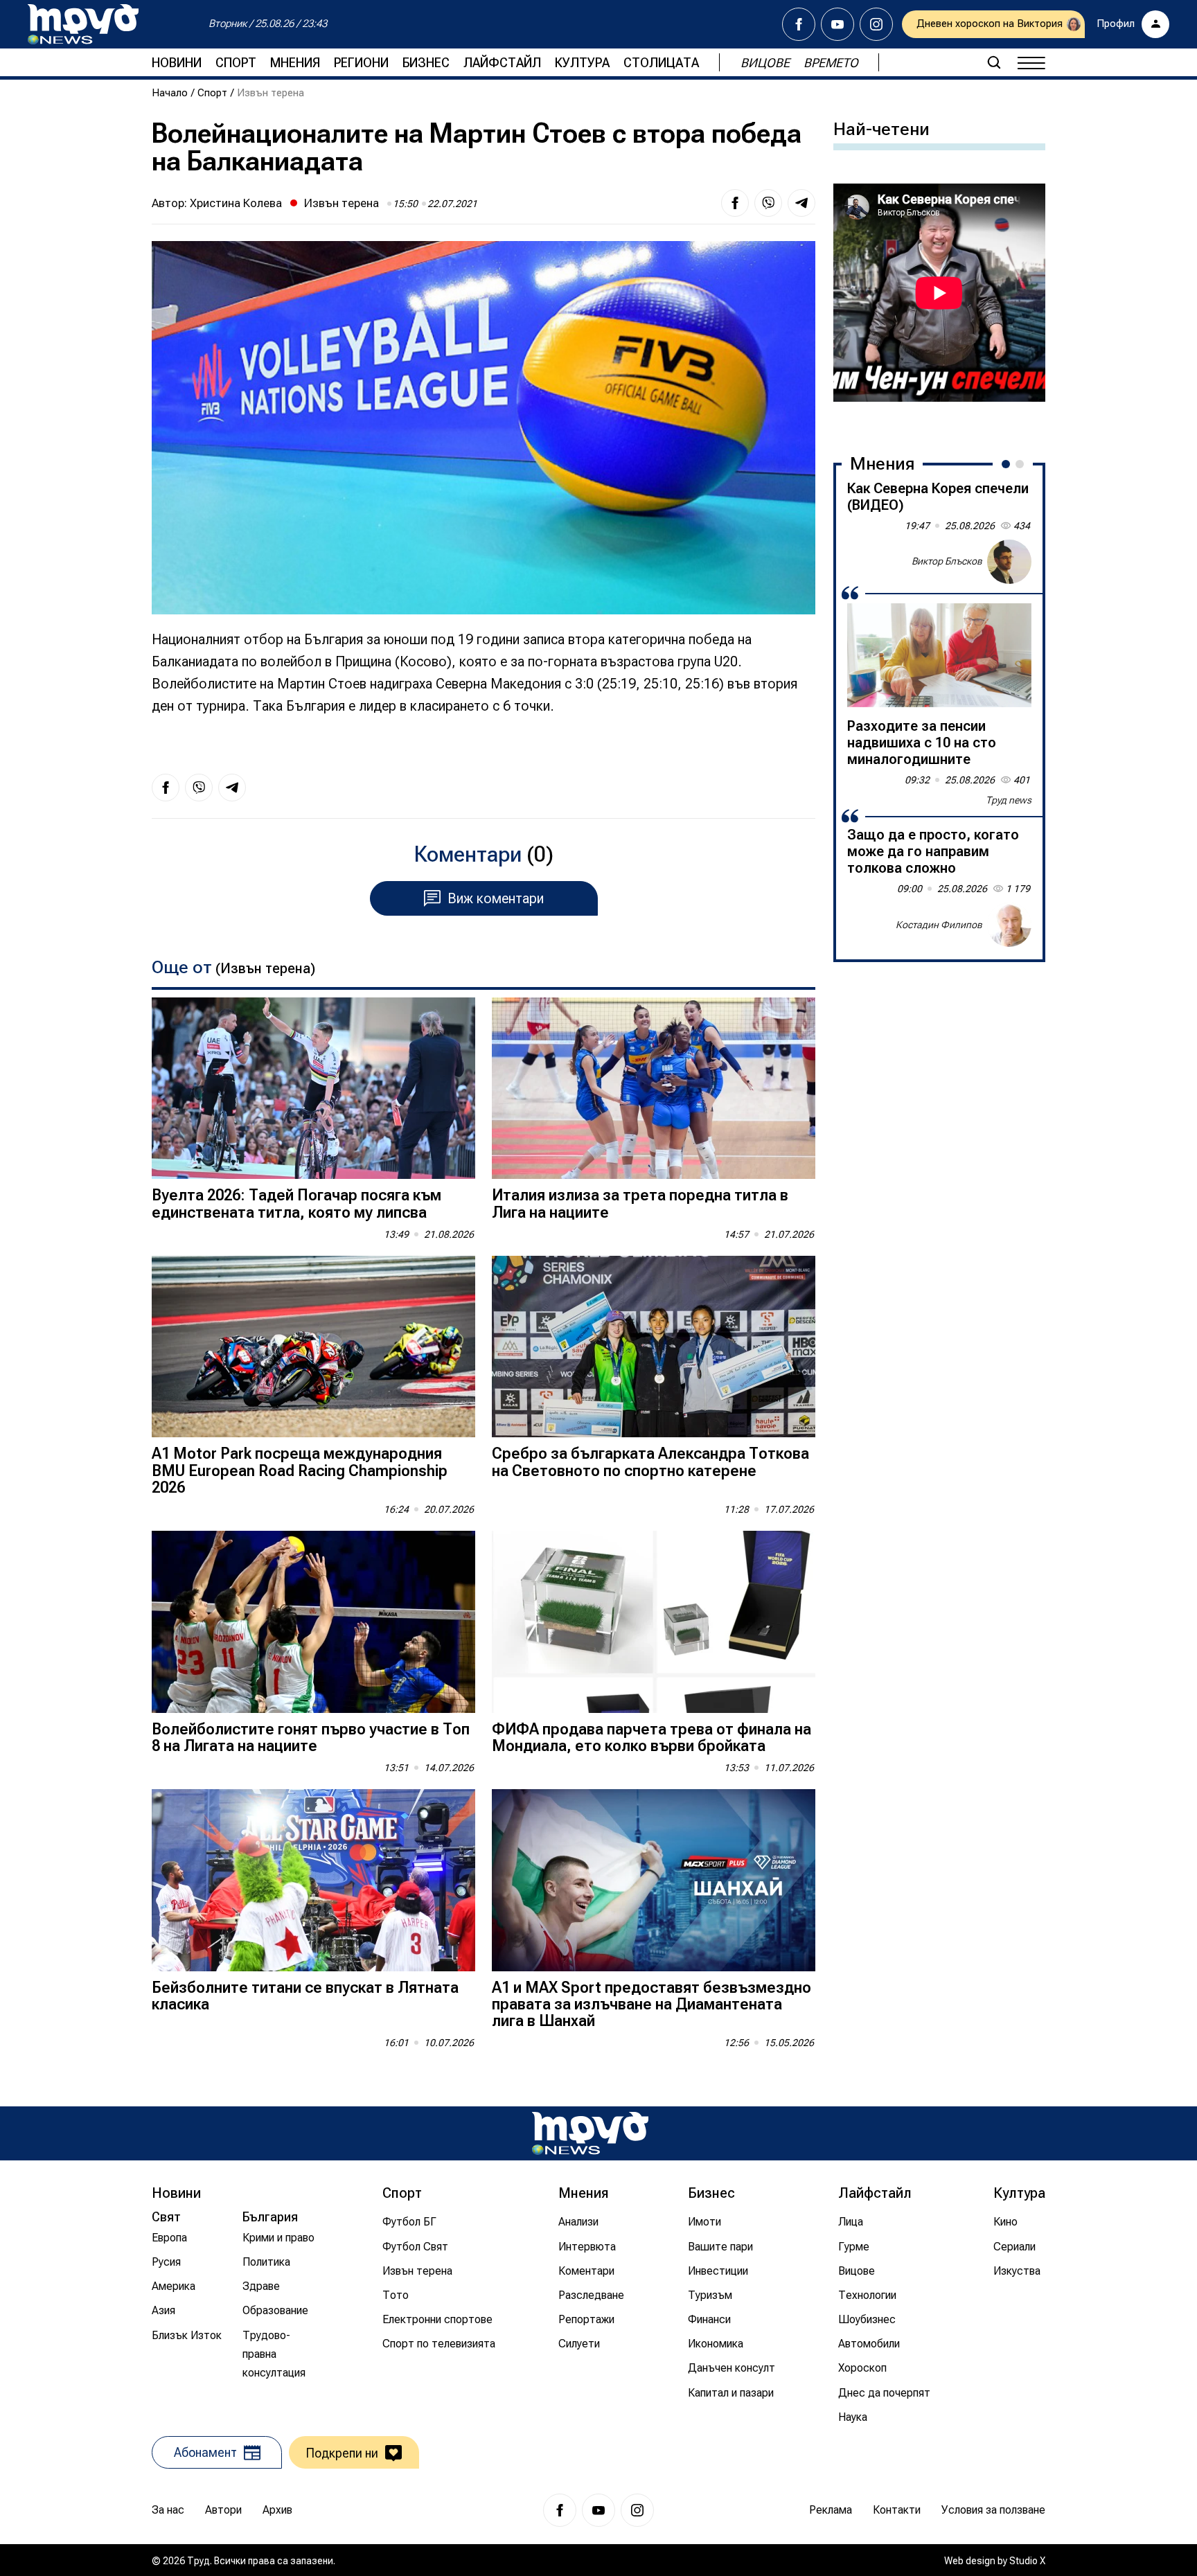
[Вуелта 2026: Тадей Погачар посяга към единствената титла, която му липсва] (313, 1089)
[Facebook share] (735, 203)
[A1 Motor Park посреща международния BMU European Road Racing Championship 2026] (313, 1347)
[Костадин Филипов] (1009, 925)
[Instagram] (876, 24)
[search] (994, 62)
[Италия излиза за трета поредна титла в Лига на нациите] (654, 1089)
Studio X (1027, 2561)
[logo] (83, 24)
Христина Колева (236, 203)
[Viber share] (768, 203)
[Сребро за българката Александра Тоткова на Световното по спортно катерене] (654, 1347)
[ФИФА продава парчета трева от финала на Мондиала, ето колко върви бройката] (654, 1622)
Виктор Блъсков (947, 561)
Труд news (1009, 800)
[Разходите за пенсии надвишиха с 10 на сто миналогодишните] (939, 655)
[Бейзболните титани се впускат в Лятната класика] (313, 1880)
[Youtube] (837, 24)
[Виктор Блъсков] (1009, 562)
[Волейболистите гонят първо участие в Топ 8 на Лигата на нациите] (313, 1622)
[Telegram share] (801, 203)
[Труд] (590, 2133)
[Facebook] (799, 24)
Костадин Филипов (939, 924)
